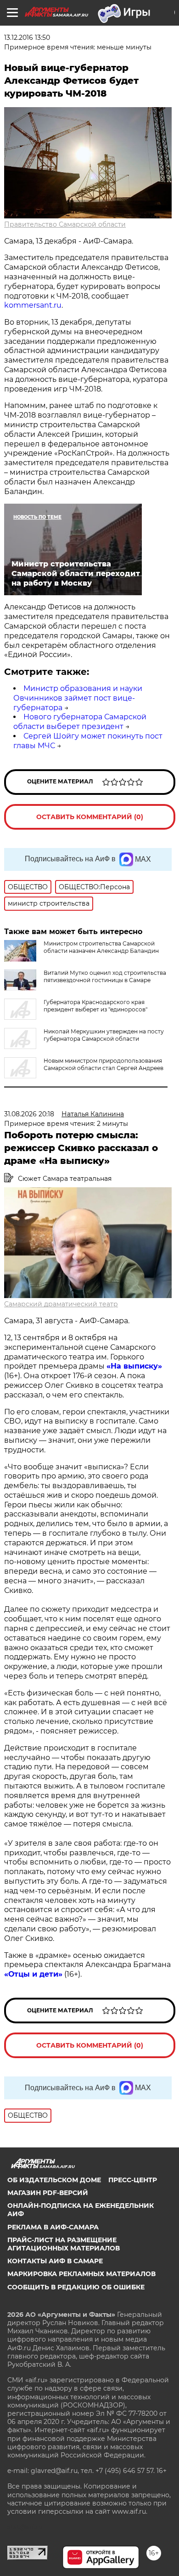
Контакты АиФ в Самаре (55, 2261)
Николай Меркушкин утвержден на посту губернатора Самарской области (104, 1035)
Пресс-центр (133, 2180)
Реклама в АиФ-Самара (53, 2227)
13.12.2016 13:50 (27, 38)
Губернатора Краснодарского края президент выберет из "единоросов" (95, 1006)
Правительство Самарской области (65, 224)
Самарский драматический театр (61, 1304)
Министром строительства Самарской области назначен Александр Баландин (101, 947)
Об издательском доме (54, 2180)
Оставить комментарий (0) (90, 817)
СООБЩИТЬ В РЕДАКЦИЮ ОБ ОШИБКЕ (76, 2287)
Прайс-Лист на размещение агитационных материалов (64, 2244)
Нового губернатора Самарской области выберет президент (80, 722)
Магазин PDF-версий (48, 2193)
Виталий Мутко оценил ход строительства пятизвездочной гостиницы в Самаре (105, 976)
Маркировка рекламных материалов (81, 2274)
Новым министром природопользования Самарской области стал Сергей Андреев (103, 1064)
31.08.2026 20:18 (29, 1114)
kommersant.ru (33, 305)
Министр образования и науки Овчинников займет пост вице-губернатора (78, 698)
